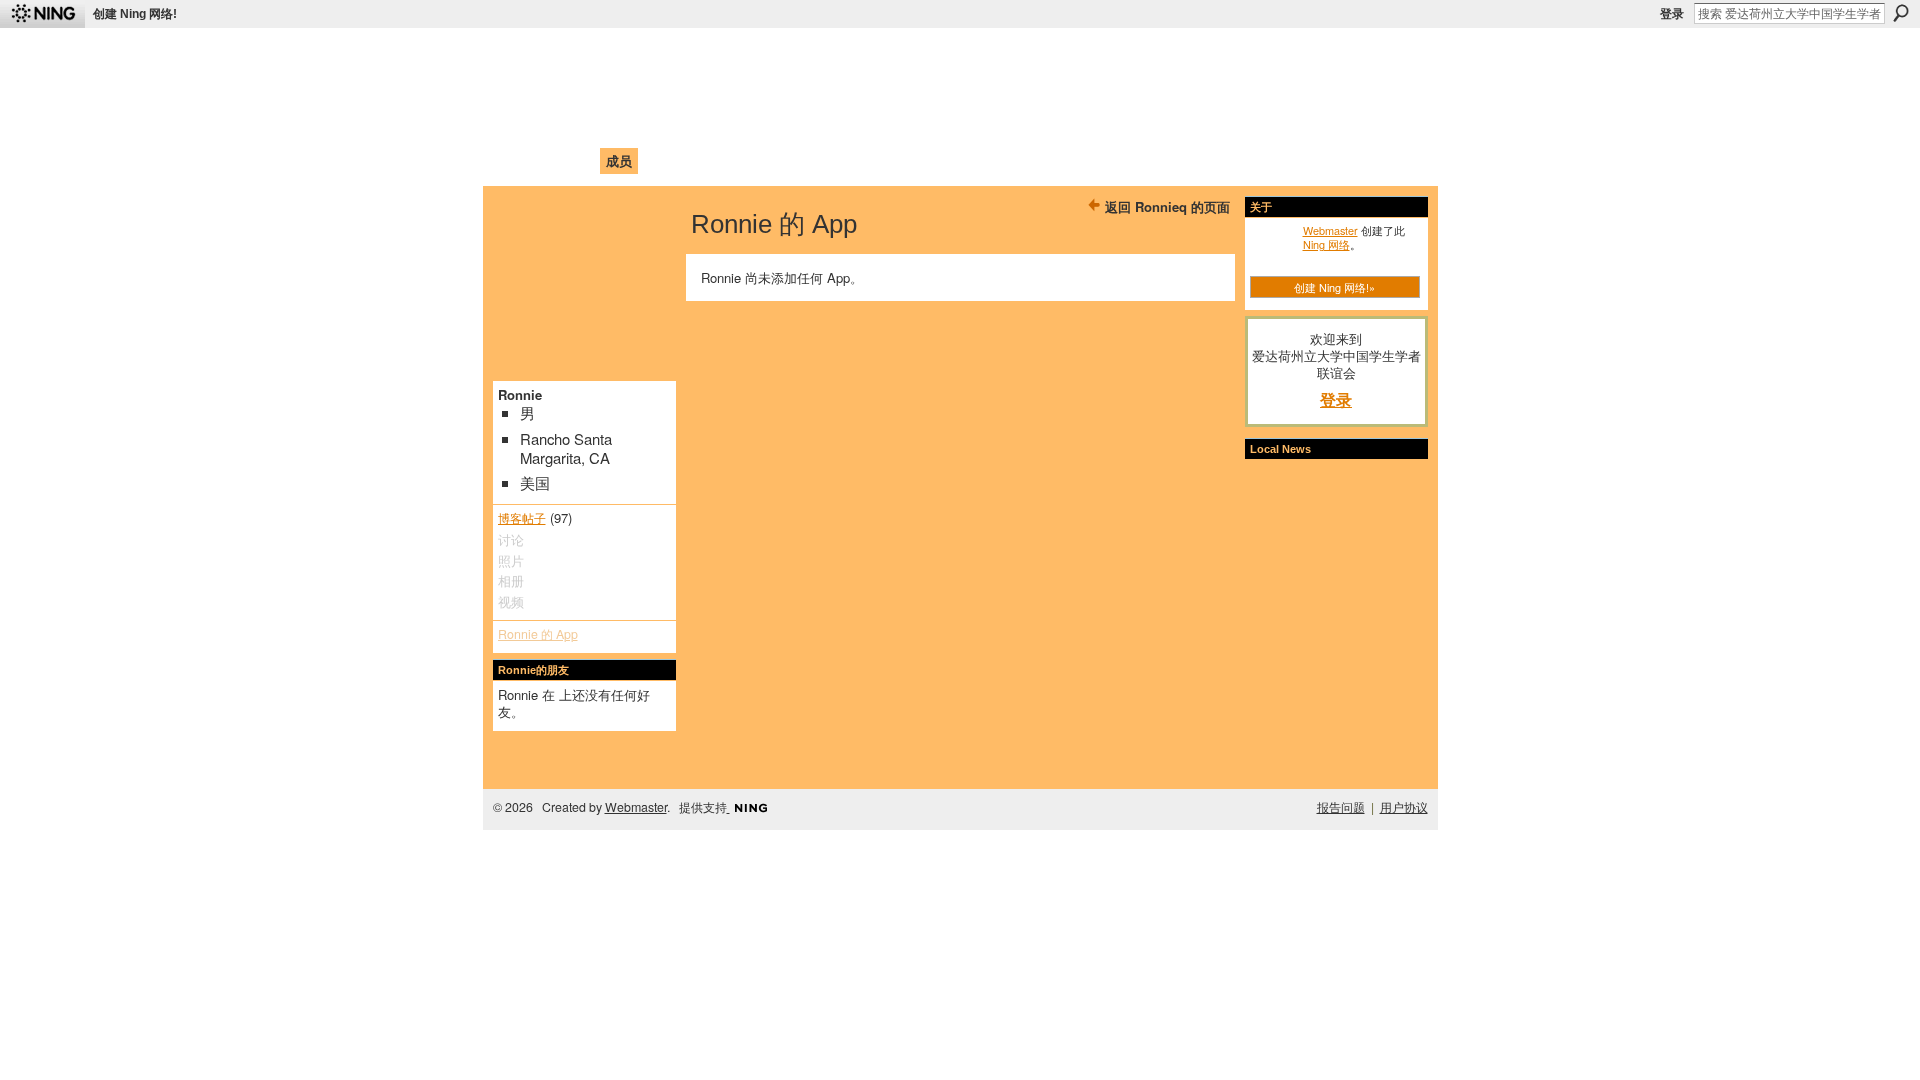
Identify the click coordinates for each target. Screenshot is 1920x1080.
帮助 (824, 160)
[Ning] (42, 14)
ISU (863, 160)
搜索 (1901, 13)
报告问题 (1341, 807)
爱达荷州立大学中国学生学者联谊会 (762, 55)
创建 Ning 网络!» (1334, 287)
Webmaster (1330, 230)
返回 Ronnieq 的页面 (1167, 206)
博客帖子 (522, 518)
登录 (1672, 14)
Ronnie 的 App (538, 634)
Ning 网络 (1326, 244)
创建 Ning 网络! (135, 14)
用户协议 (1404, 807)
